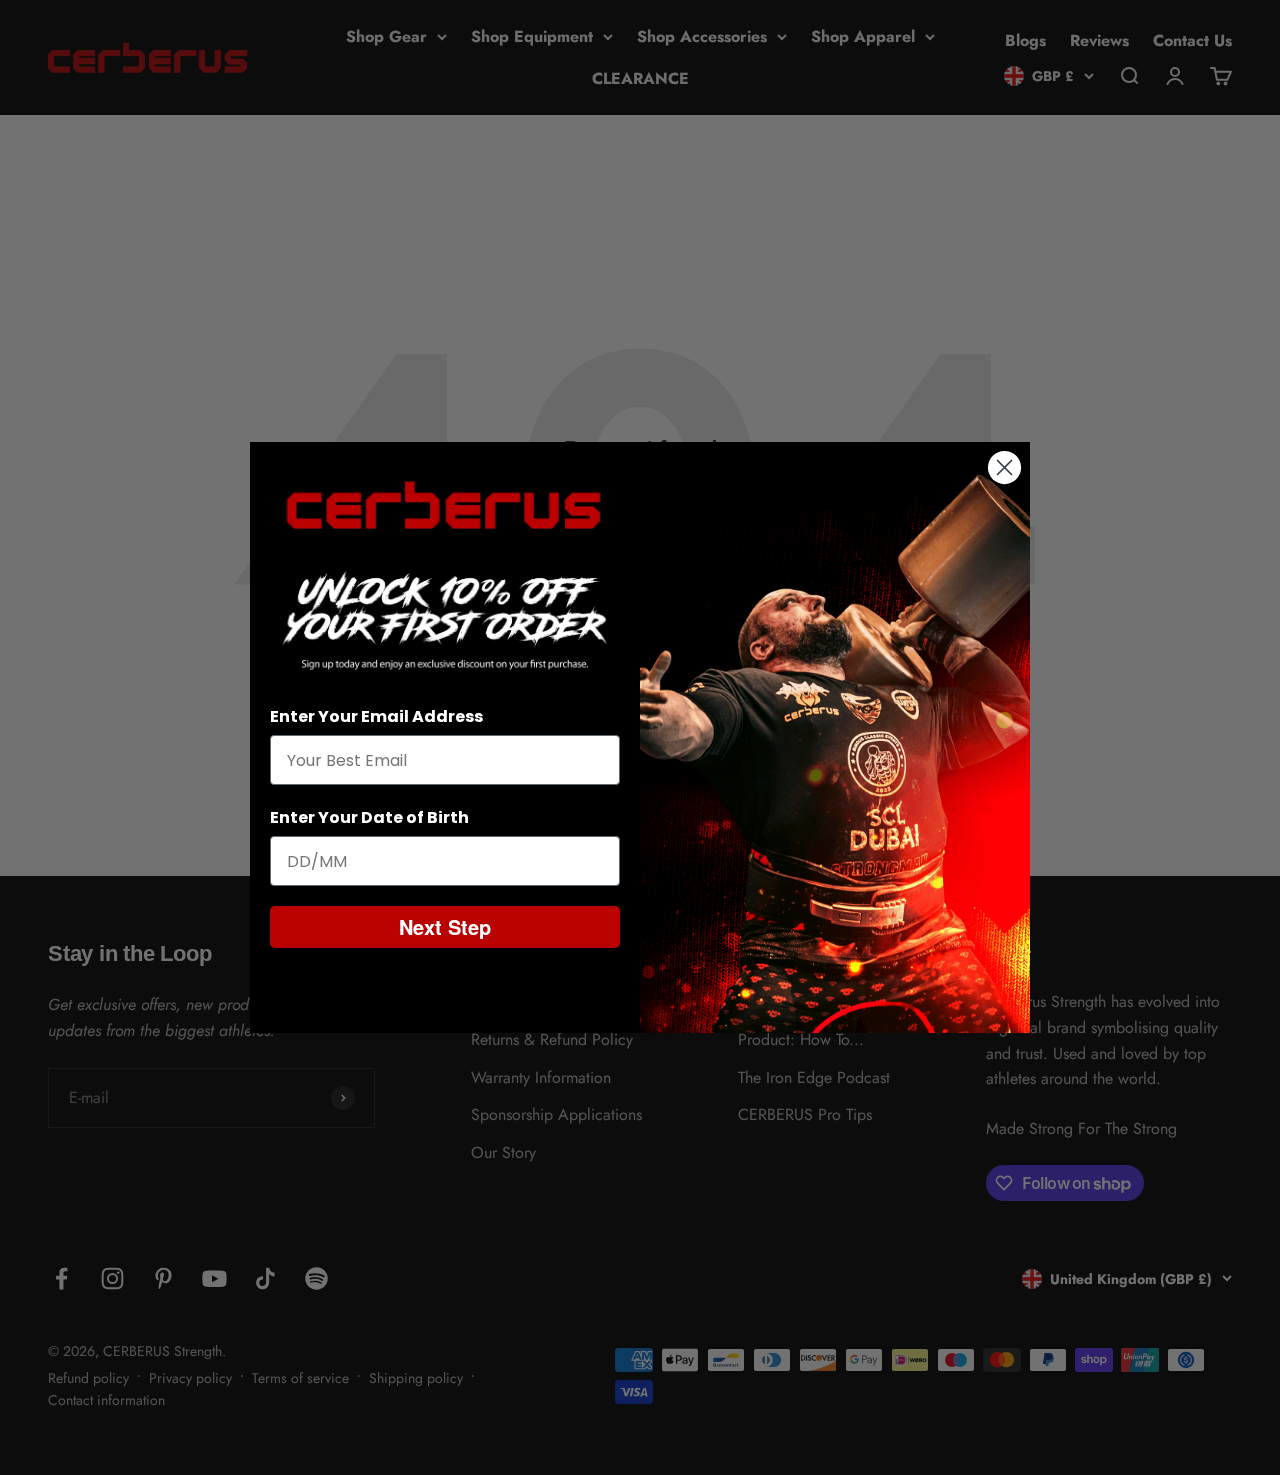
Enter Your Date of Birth (369, 817)
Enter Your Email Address (376, 716)
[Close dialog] (1004, 467)
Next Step (445, 926)
